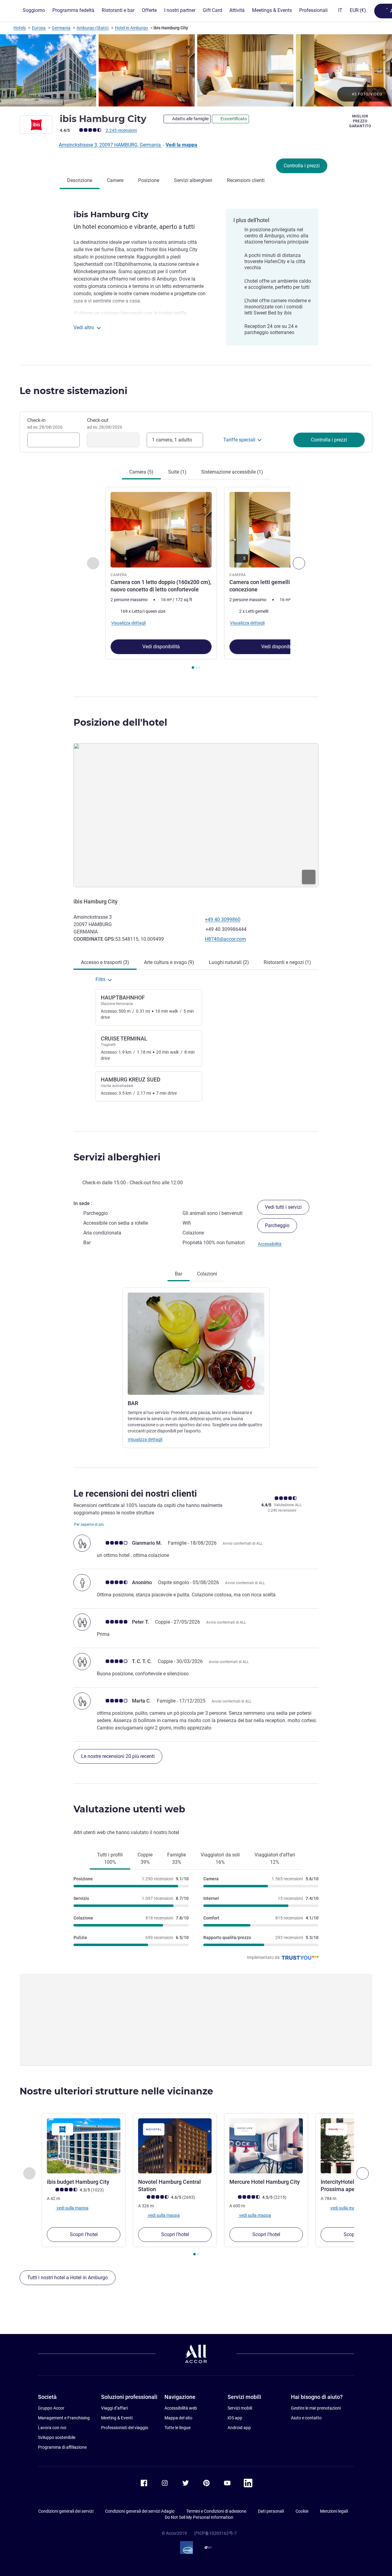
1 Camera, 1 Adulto (172, 440)
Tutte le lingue (177, 2428)
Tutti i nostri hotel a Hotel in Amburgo (68, 2278)
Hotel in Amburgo (131, 28)
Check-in (45, 423)
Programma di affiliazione (62, 2447)
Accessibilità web (181, 2408)
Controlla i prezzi (302, 166)
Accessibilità (270, 1244)
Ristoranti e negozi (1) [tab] (287, 962)
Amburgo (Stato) (93, 28)
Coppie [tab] (145, 1858)
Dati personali (271, 2511)
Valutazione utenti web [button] (129, 1809)
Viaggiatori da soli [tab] (220, 1858)
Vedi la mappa (181, 145)
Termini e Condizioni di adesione (216, 2511)
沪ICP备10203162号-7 (215, 2533)
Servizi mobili (240, 2408)
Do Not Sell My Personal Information (199, 2517)
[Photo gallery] (196, 70)
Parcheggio (277, 1225)
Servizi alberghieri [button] (117, 1157)
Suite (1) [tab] (177, 472)
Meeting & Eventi (117, 2418)
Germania (61, 28)
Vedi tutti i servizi (283, 1207)
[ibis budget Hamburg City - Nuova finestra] (84, 2146)
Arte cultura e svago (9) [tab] (169, 962)
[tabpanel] (196, 579)
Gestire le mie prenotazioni (316, 2408)
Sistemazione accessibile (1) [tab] (232, 472)
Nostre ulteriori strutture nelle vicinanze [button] (116, 2091)
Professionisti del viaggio (125, 2428)
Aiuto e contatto (306, 2418)
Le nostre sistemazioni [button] (73, 391)
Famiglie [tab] (177, 1858)
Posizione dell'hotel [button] (120, 722)
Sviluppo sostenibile (57, 2437)
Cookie (302, 2511)
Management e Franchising (64, 2418)
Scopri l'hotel (84, 2234)
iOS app (235, 2418)
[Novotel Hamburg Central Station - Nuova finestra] (175, 2146)
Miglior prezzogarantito (360, 121)
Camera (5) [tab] (141, 472)
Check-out (105, 423)
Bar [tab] (179, 1274)
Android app (239, 2428)
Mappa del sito (178, 2418)
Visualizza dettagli (145, 1439)
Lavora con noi (52, 2428)
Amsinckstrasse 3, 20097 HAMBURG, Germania (110, 145)
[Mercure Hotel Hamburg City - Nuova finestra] (266, 2146)
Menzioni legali (334, 2511)
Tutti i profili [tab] (110, 1858)
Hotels (20, 28)
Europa (39, 28)
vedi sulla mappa (72, 2208)
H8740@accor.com (225, 939)
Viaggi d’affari (114, 2408)
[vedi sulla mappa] (196, 815)
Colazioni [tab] (207, 1274)
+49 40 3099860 (223, 919)
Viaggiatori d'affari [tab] (275, 1858)
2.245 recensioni (121, 130)
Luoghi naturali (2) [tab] (229, 962)
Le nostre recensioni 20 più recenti (118, 1756)
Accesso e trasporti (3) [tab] (105, 962)
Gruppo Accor (51, 2408)
